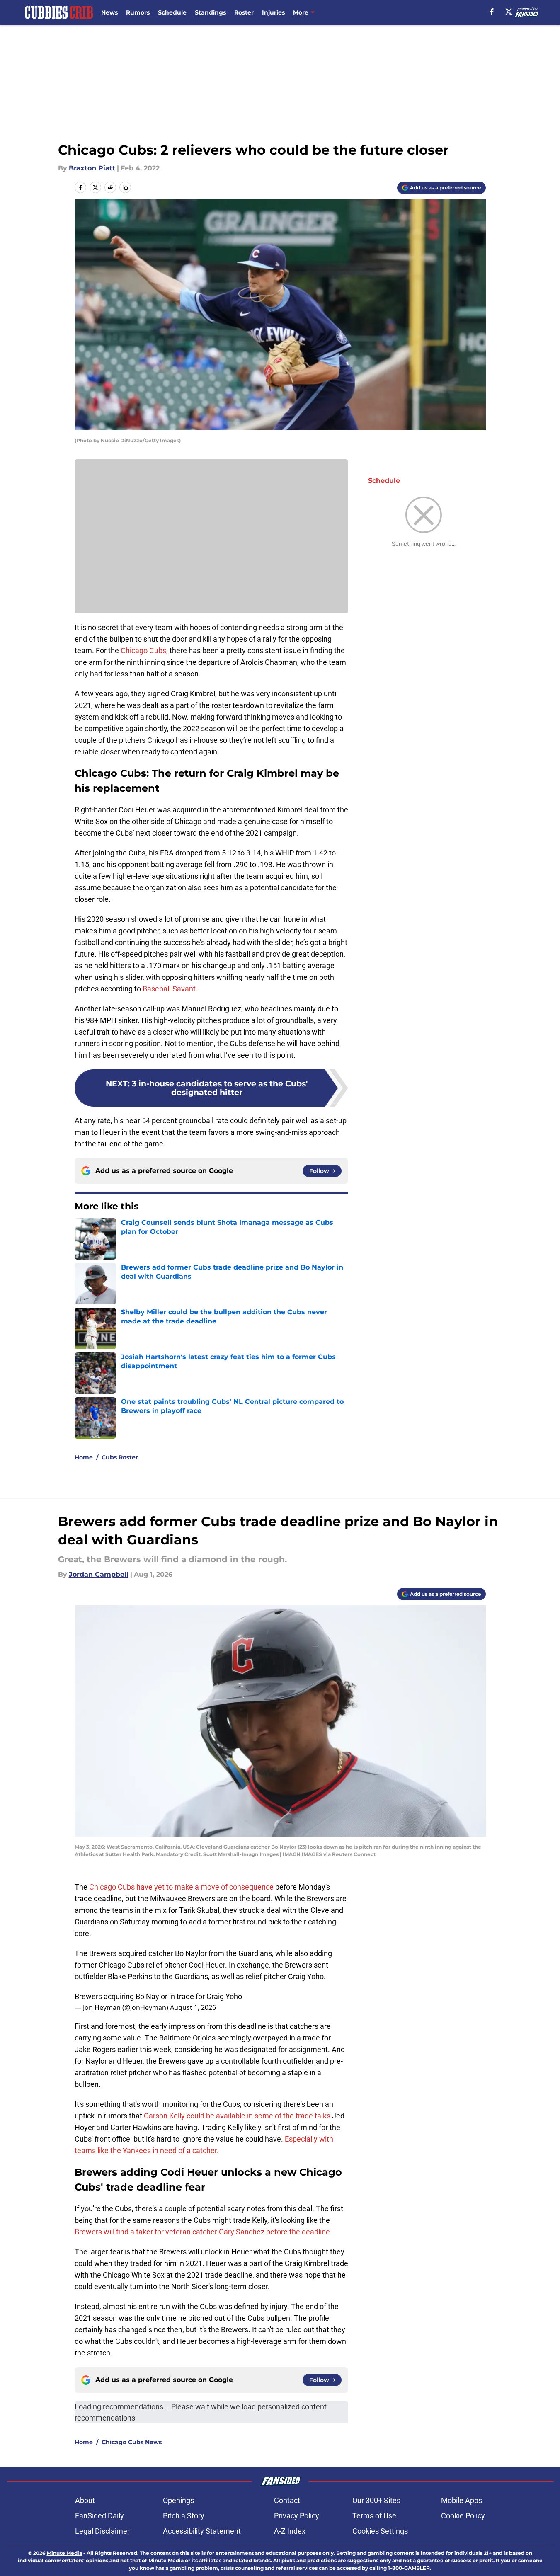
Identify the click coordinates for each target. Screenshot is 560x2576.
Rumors (138, 12)
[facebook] (492, 12)
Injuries (273, 12)
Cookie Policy (463, 2516)
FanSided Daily (99, 2516)
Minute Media (64, 2553)
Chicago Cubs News (132, 2442)
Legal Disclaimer (102, 2531)
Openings (178, 2500)
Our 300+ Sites (376, 2500)
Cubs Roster (120, 1457)
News (109, 12)
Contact (287, 2500)
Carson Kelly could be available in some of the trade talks (237, 2116)
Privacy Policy (297, 2516)
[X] (509, 12)
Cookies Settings (380, 2531)
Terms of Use (374, 2516)
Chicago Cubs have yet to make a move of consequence (181, 1887)
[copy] (125, 187)
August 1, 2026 (193, 2007)
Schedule (172, 12)
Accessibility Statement (202, 2531)
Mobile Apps (462, 2500)
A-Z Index (290, 2531)
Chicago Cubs (143, 651)
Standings (210, 12)
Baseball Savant (169, 989)
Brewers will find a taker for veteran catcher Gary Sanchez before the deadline (202, 2232)
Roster (244, 12)
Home (84, 1457)
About (85, 2500)
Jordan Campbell (99, 1574)
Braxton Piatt (92, 168)
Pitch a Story (184, 2516)
